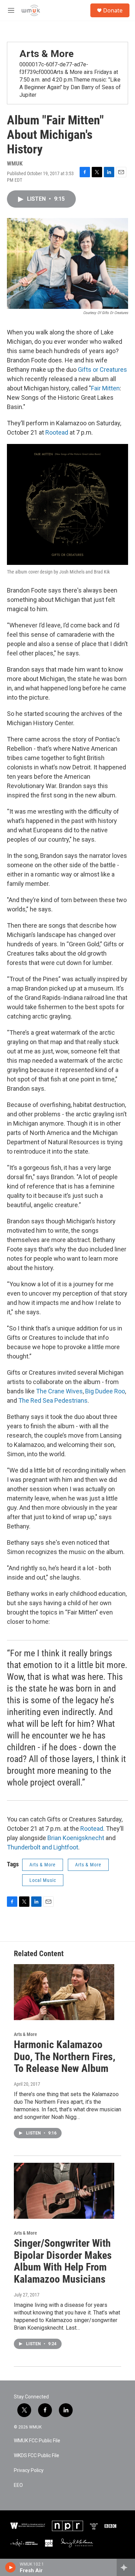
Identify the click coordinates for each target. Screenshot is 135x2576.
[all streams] (126, 2567)
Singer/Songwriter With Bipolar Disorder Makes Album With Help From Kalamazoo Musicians (63, 2261)
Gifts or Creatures (102, 370)
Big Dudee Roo (105, 1391)
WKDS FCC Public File (37, 2456)
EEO (18, 2485)
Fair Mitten (105, 388)
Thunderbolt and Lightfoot (43, 1847)
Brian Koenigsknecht (76, 1838)
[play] (11, 2567)
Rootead (57, 432)
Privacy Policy (29, 2470)
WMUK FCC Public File (37, 2441)
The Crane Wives (59, 1391)
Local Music (43, 1880)
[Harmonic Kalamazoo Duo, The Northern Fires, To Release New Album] (64, 1992)
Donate (113, 10)
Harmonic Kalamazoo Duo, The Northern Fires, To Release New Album (65, 2057)
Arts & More (47, 54)
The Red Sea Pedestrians (53, 1400)
